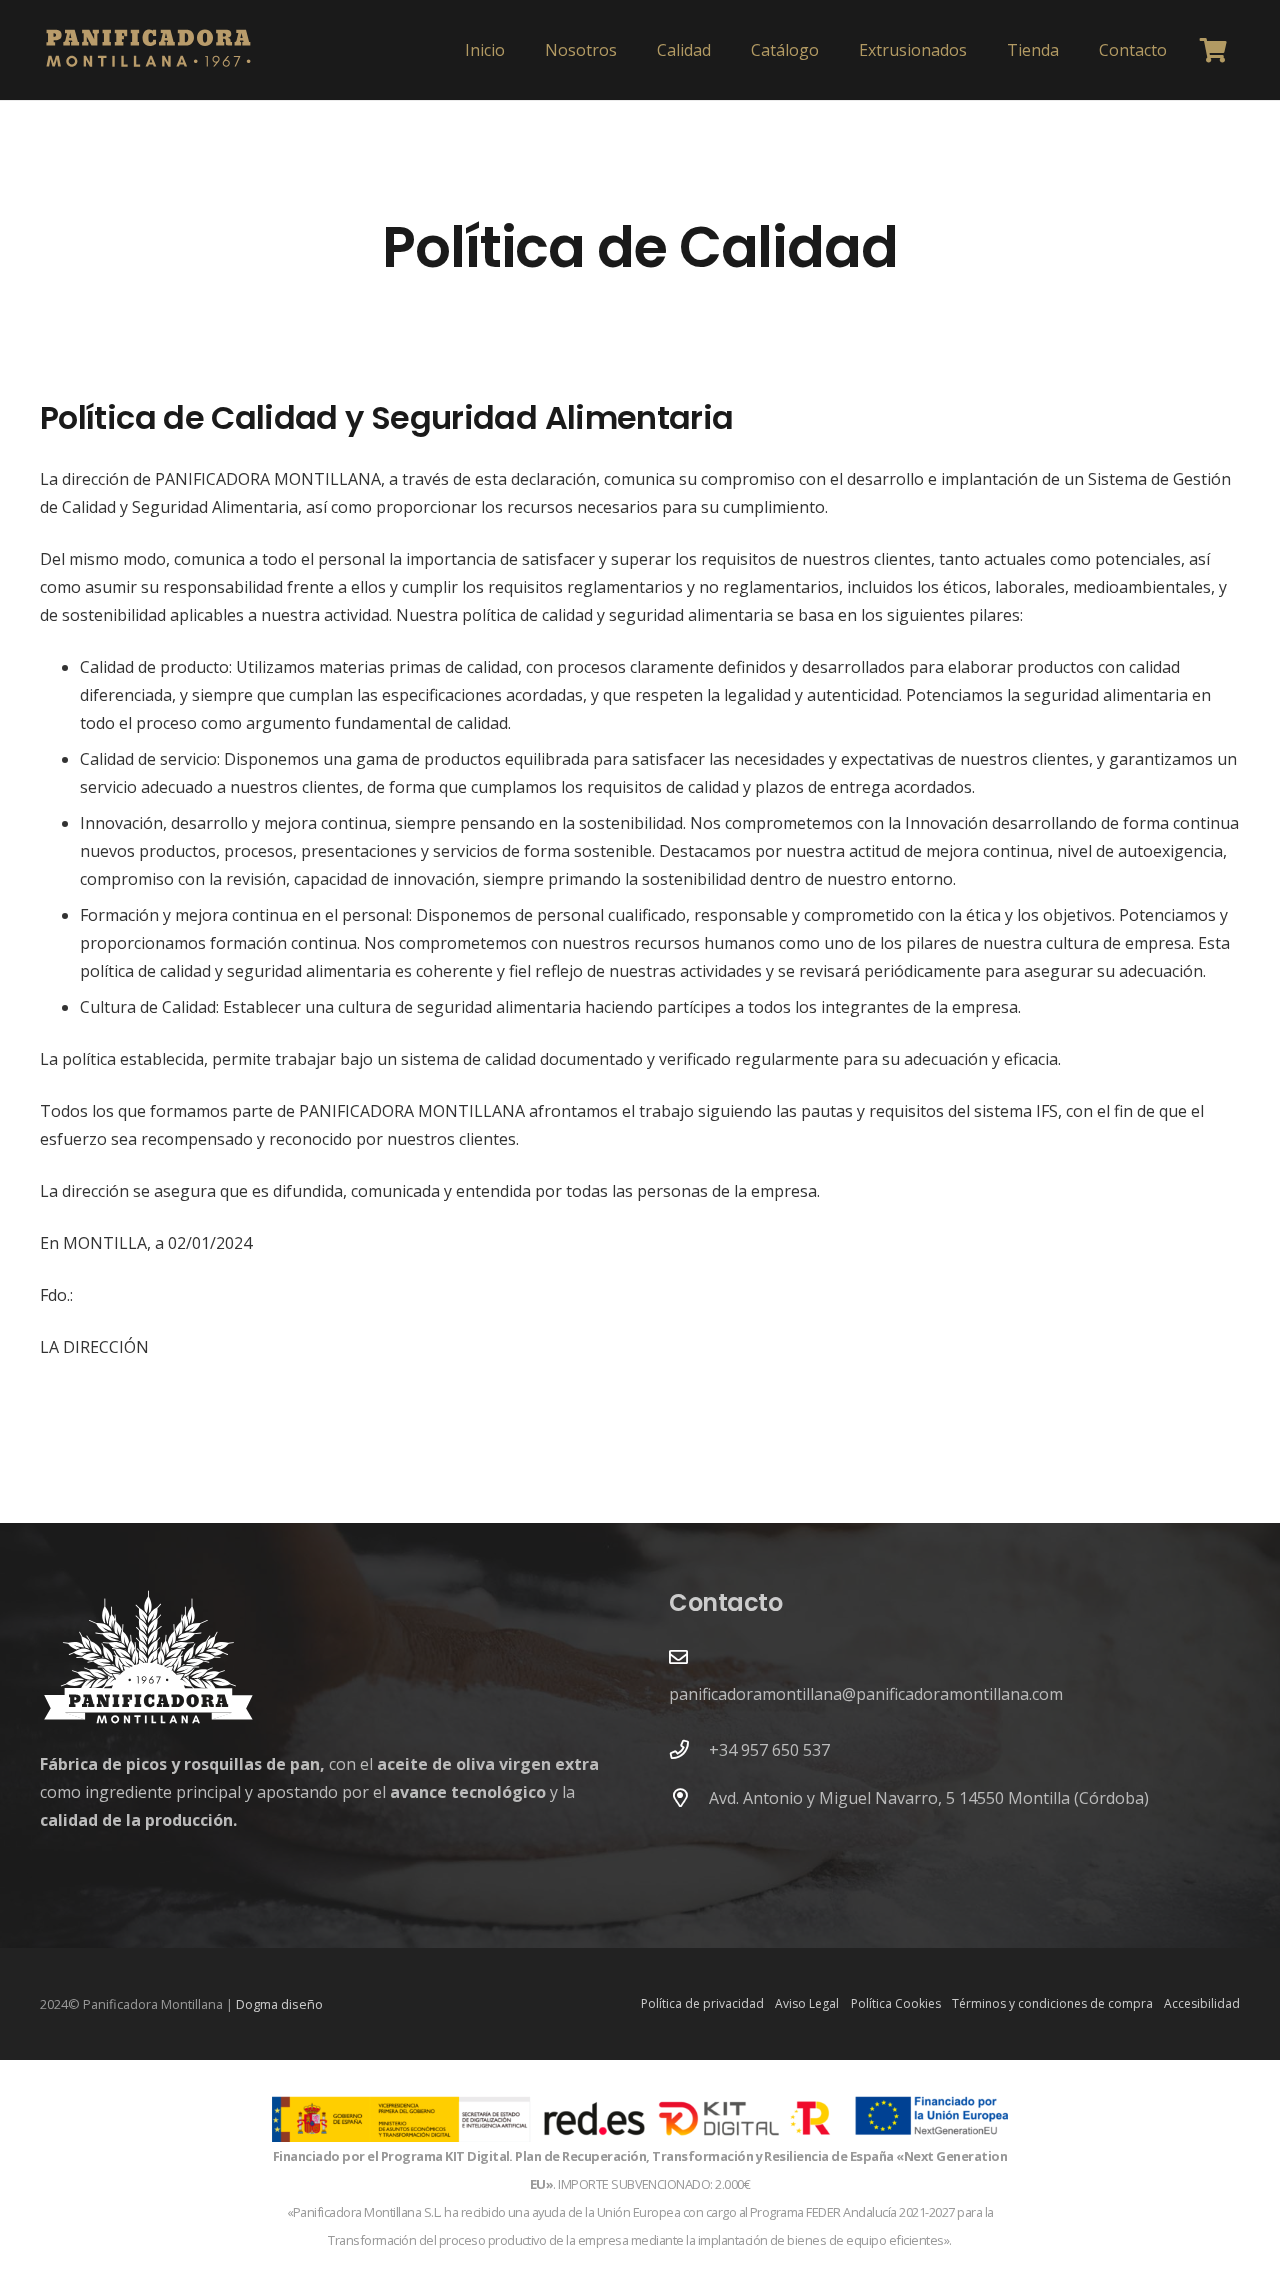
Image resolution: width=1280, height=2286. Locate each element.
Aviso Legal (807, 2003)
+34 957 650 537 (769, 1750)
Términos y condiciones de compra (1052, 2003)
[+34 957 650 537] (689, 1749)
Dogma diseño (279, 2004)
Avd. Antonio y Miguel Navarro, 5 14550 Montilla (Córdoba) (929, 1798)
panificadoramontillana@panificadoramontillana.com (866, 1694)
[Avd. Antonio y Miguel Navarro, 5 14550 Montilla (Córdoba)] (689, 1797)
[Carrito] (1213, 50)
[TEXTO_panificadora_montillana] (148, 50)
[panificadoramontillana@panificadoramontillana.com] (678, 1656)
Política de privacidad (702, 2003)
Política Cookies (896, 2003)
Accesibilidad (1202, 2003)
